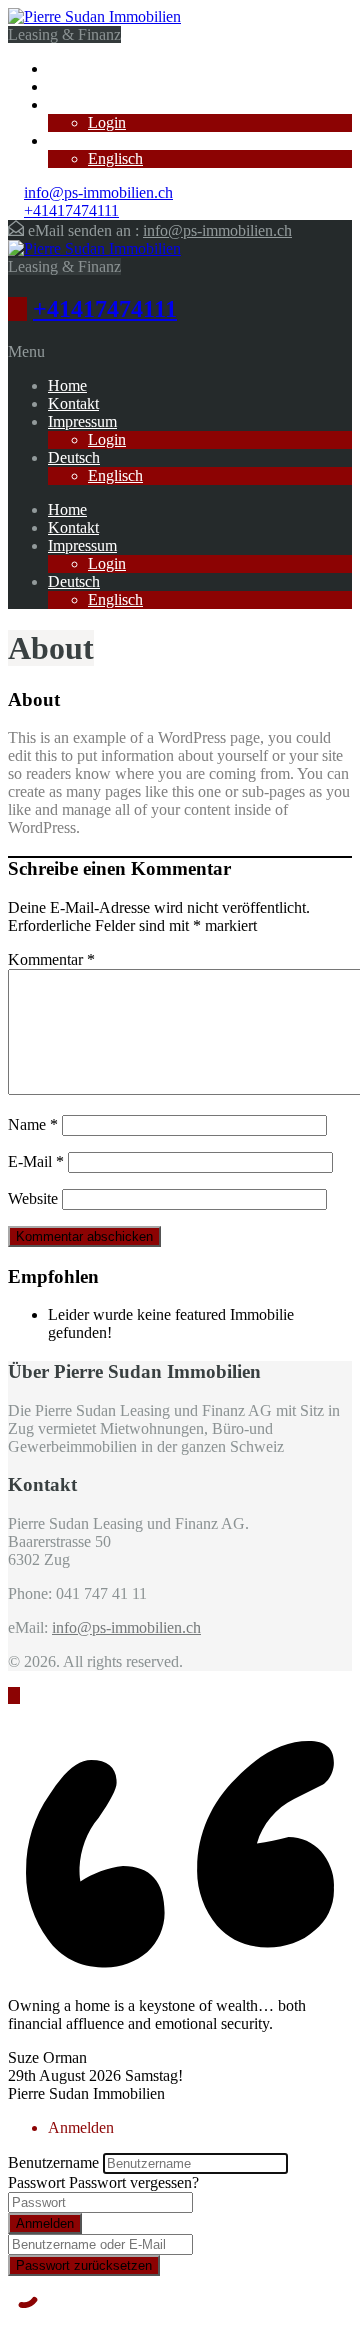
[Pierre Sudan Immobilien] (94, 16)
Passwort (36, 2182)
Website (33, 1198)
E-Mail (36, 1161)
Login (107, 122)
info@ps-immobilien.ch (98, 192)
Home (67, 68)
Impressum (82, 104)
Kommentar (51, 959)
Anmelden (45, 2223)
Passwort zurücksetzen (84, 2265)
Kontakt (73, 86)
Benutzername (53, 2162)
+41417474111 (71, 210)
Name (33, 1124)
